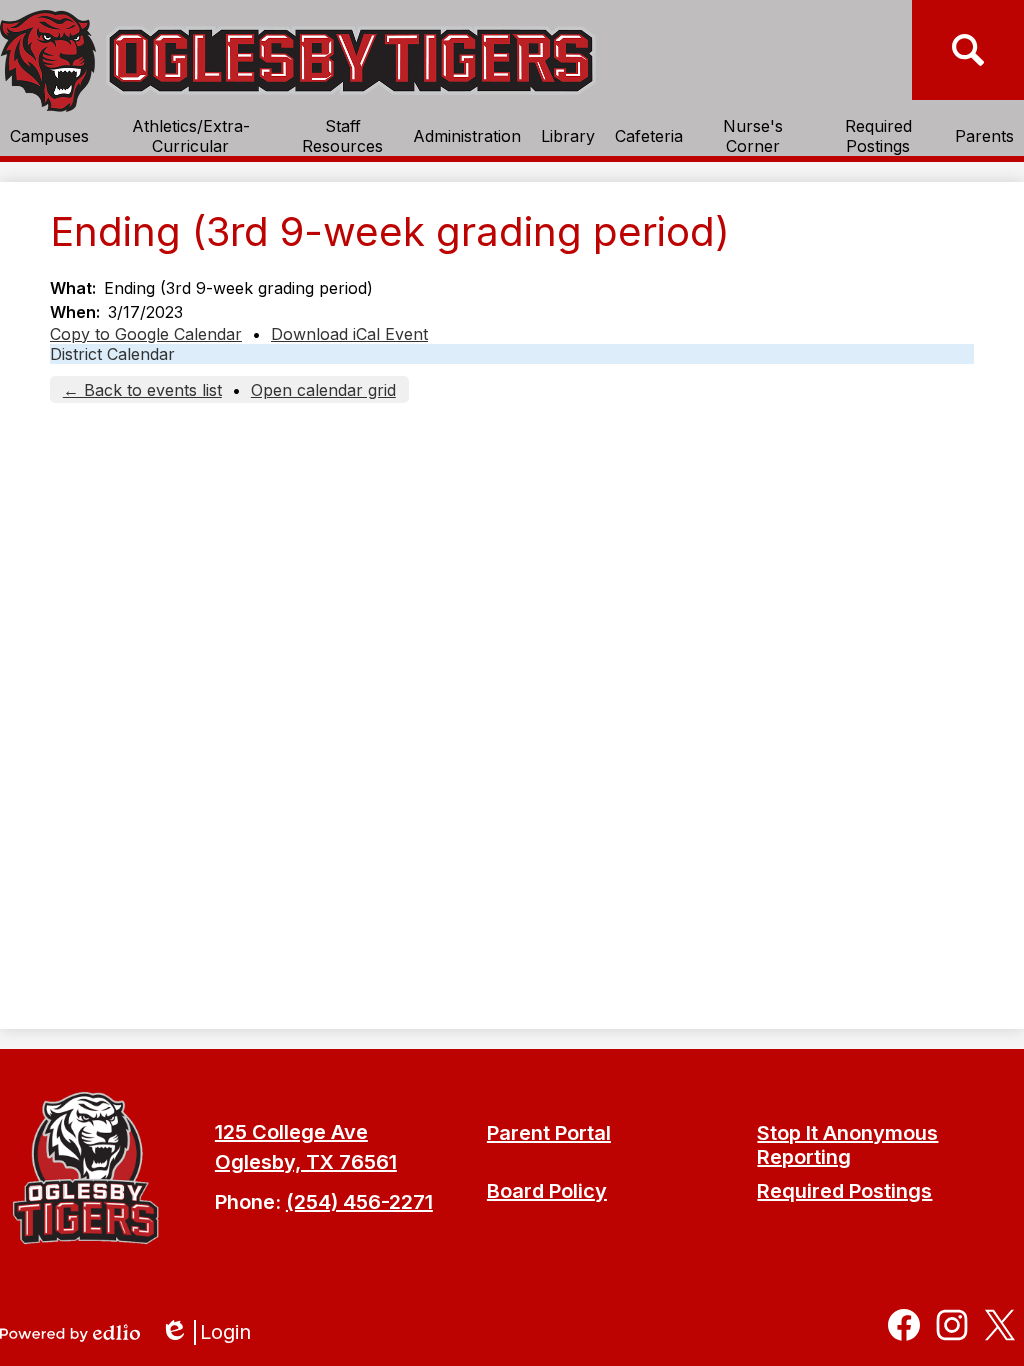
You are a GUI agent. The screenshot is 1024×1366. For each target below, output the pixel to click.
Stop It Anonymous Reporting (847, 1145)
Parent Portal (549, 1133)
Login (212, 1332)
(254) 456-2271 (359, 1202)
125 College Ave (291, 1132)
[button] (49, 136)
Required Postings (844, 1191)
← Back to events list (142, 390)
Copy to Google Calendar (146, 334)
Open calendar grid (323, 390)
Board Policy (547, 1191)
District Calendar (112, 354)
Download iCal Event (349, 334)
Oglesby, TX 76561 (306, 1162)
